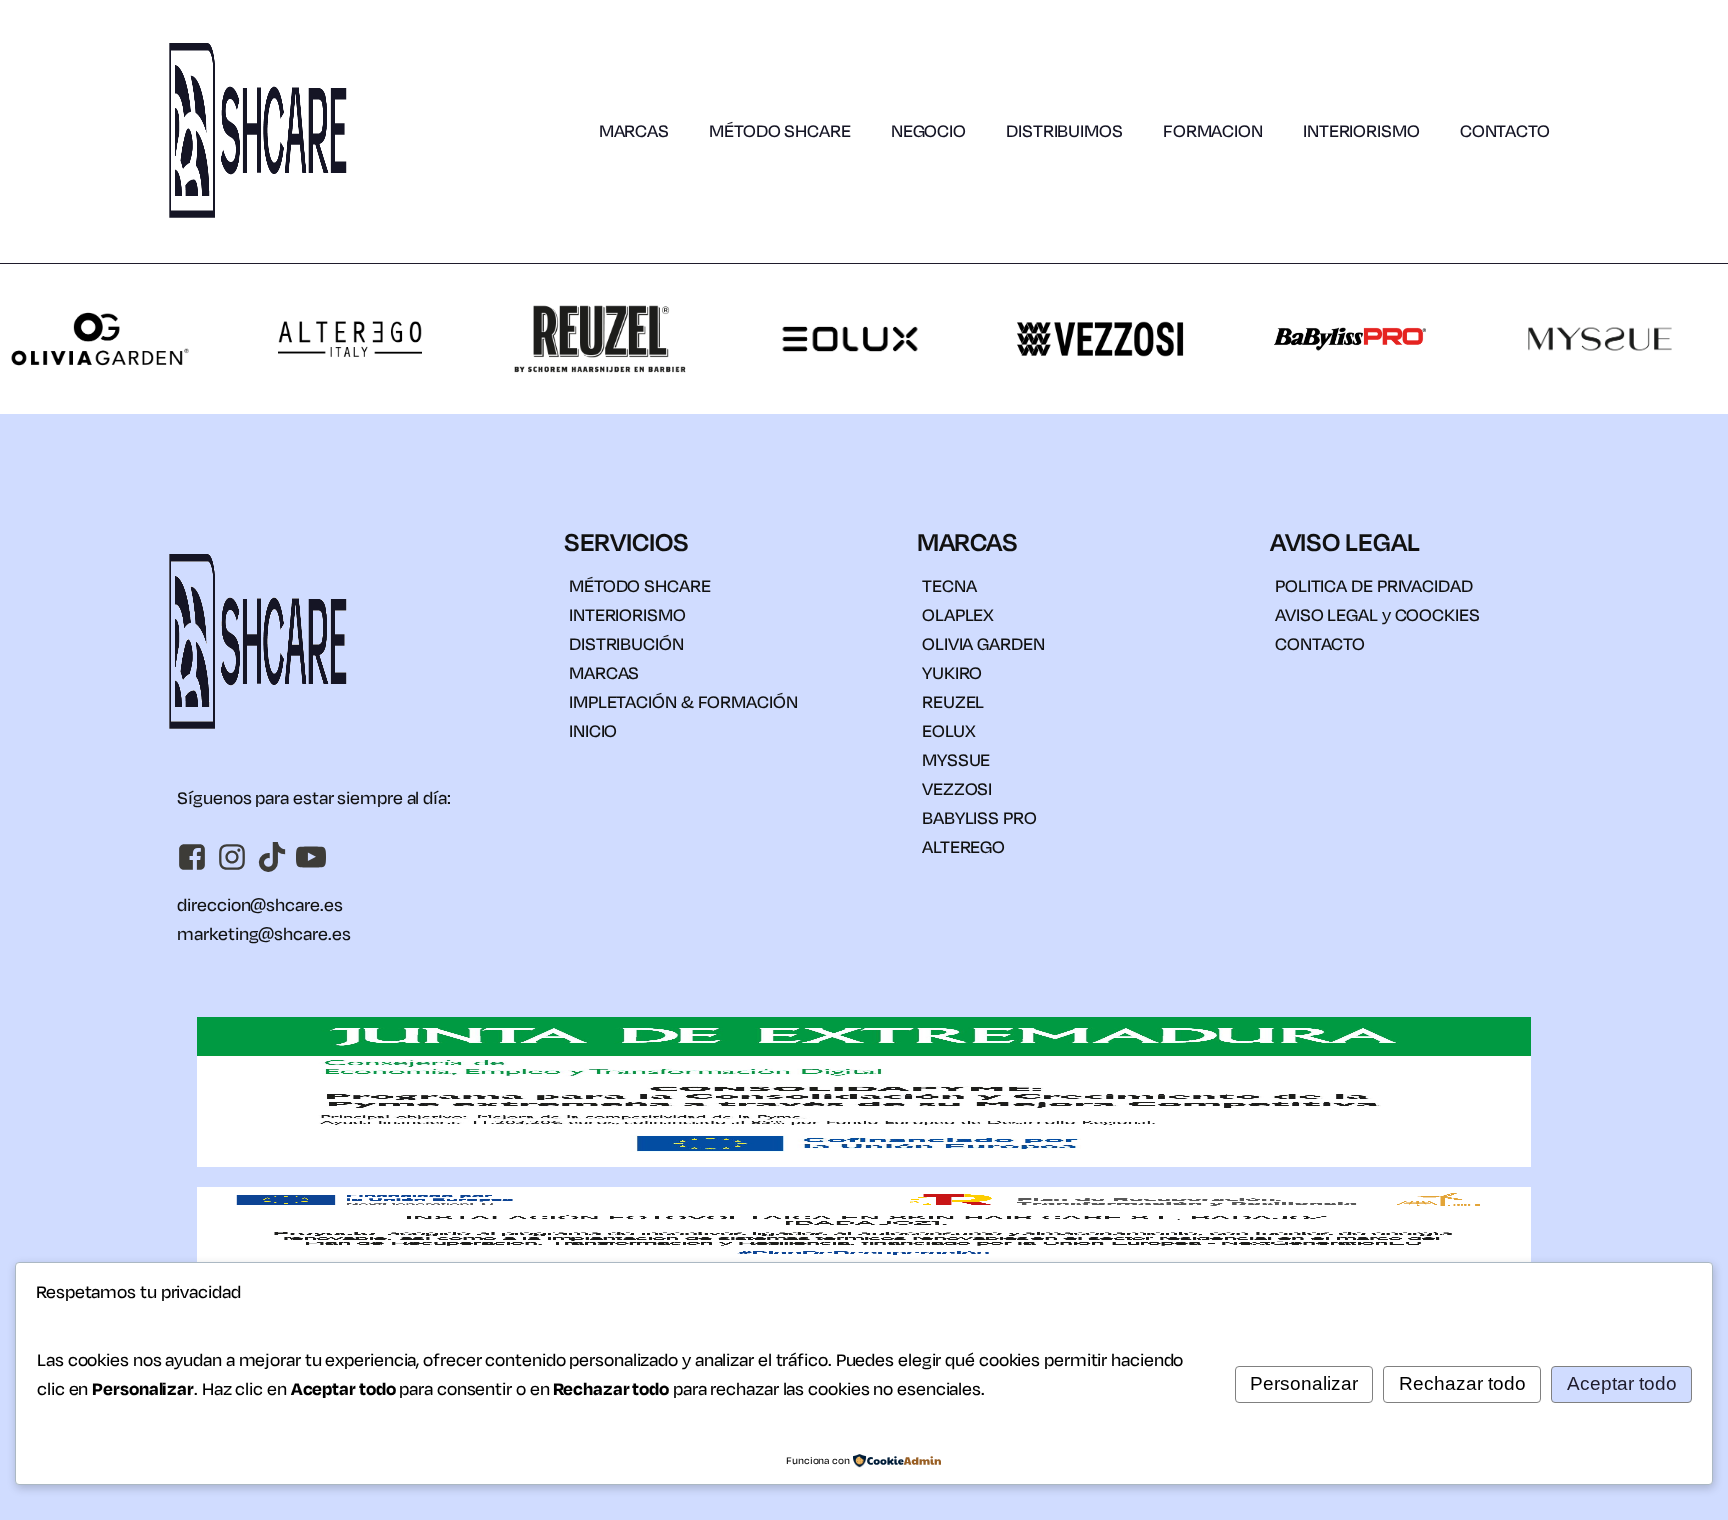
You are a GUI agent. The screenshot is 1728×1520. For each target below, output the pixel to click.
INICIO (593, 730)
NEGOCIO (928, 130)
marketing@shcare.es (263, 933)
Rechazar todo (1462, 1383)
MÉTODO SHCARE (780, 130)
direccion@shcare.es (259, 904)
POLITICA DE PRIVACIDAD (1374, 585)
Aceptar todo (1622, 1383)
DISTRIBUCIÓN (626, 643)
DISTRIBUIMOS (1064, 130)
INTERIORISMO (1361, 130)
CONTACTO (1505, 130)
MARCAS (634, 130)
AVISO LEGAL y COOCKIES (1377, 614)
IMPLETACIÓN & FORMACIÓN (683, 701)
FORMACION (1213, 130)
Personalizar (1304, 1383)
